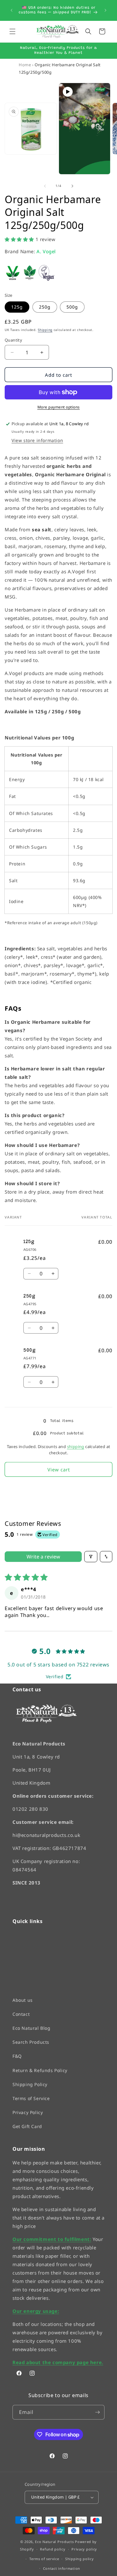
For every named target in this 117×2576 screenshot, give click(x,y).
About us (23, 2000)
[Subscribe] (97, 2412)
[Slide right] (72, 186)
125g (17, 307)
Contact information (62, 2568)
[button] (12, 31)
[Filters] (91, 1557)
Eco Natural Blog (32, 2028)
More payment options (59, 407)
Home (25, 65)
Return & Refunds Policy (40, 2070)
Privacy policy (84, 2549)
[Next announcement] (105, 10)
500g (72, 307)
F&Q (17, 2056)
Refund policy (53, 2549)
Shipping (45, 330)
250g (45, 307)
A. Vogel (46, 251)
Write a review (43, 1557)
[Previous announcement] (12, 10)
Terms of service (44, 2559)
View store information (37, 440)
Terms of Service (31, 2098)
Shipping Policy (30, 2084)
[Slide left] (45, 186)
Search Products (31, 2042)
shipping (76, 1446)
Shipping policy (80, 2559)
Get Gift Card (27, 2126)
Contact (21, 2014)
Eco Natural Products (54, 2541)
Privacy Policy (28, 2112)
